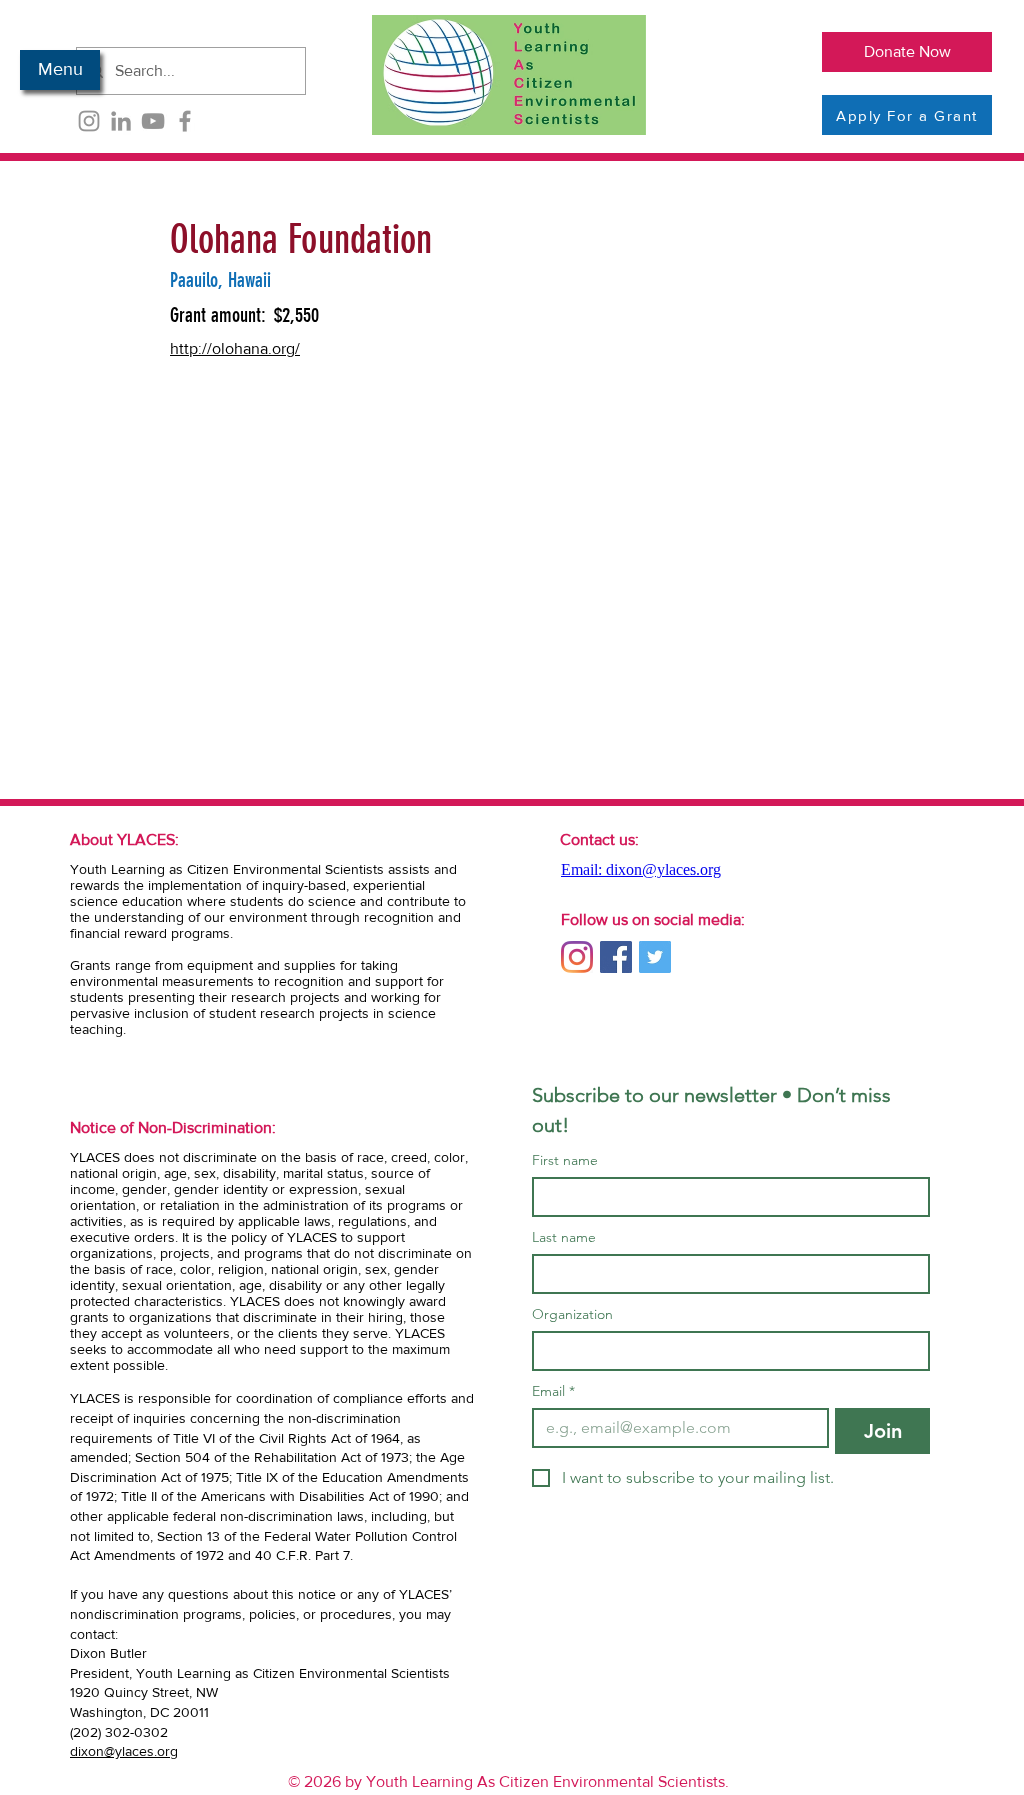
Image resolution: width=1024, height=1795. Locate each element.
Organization (572, 1314)
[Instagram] (89, 121)
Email (553, 1391)
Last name (564, 1237)
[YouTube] (153, 121)
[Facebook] (185, 121)
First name (565, 1160)
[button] (60, 70)
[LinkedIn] (121, 121)
